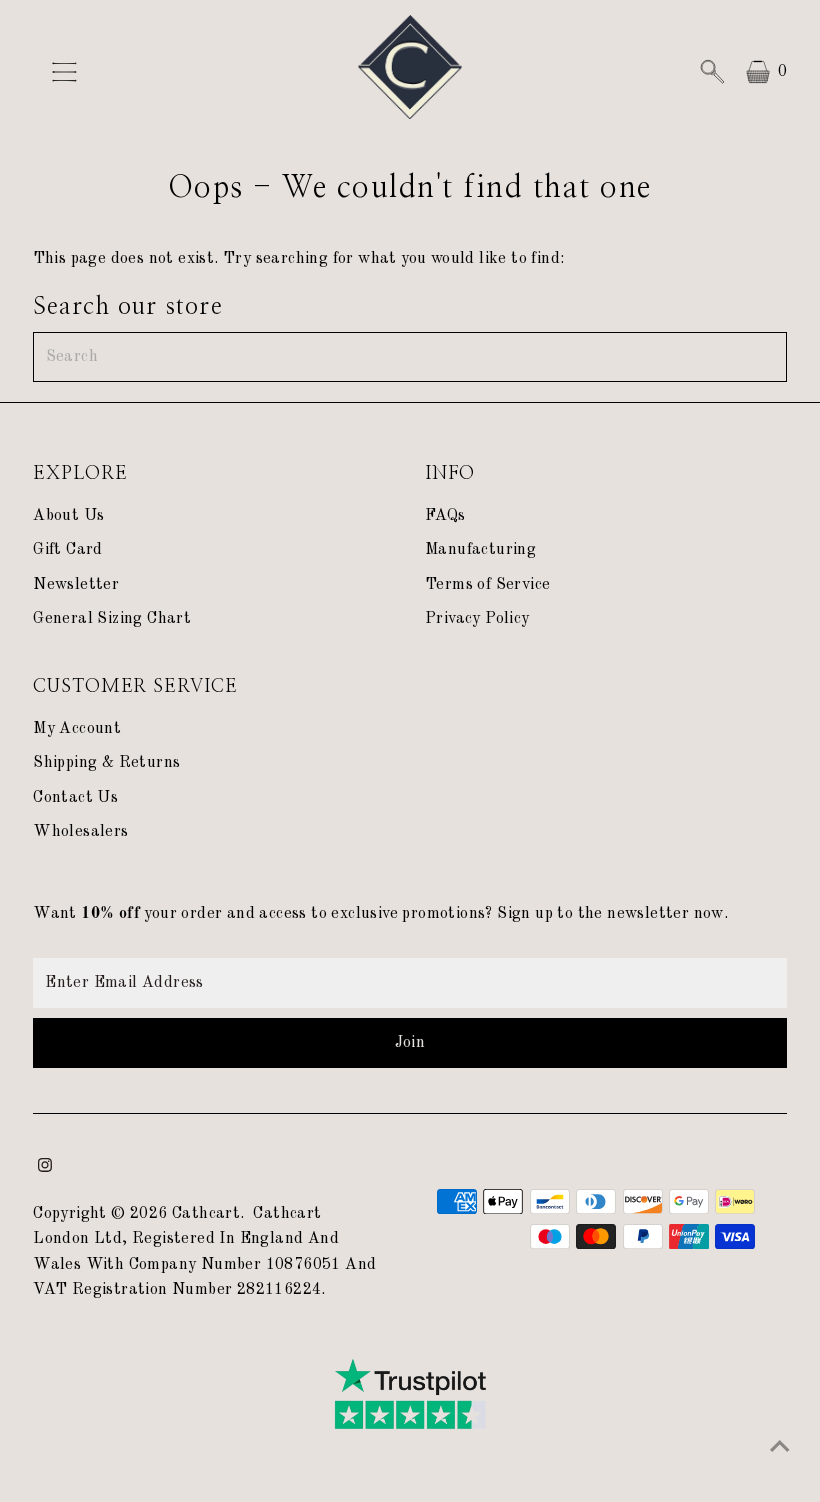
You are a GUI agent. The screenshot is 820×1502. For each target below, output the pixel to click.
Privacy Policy (477, 619)
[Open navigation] (122, 72)
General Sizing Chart (112, 619)
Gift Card (68, 550)
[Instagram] (45, 1168)
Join (410, 1043)
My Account (77, 729)
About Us (68, 516)
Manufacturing (480, 550)
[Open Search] (712, 72)
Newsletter (76, 585)
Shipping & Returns (106, 763)
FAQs (445, 516)
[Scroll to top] (780, 1447)
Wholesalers (80, 832)
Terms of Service (487, 585)
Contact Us (75, 798)
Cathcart (206, 1214)
